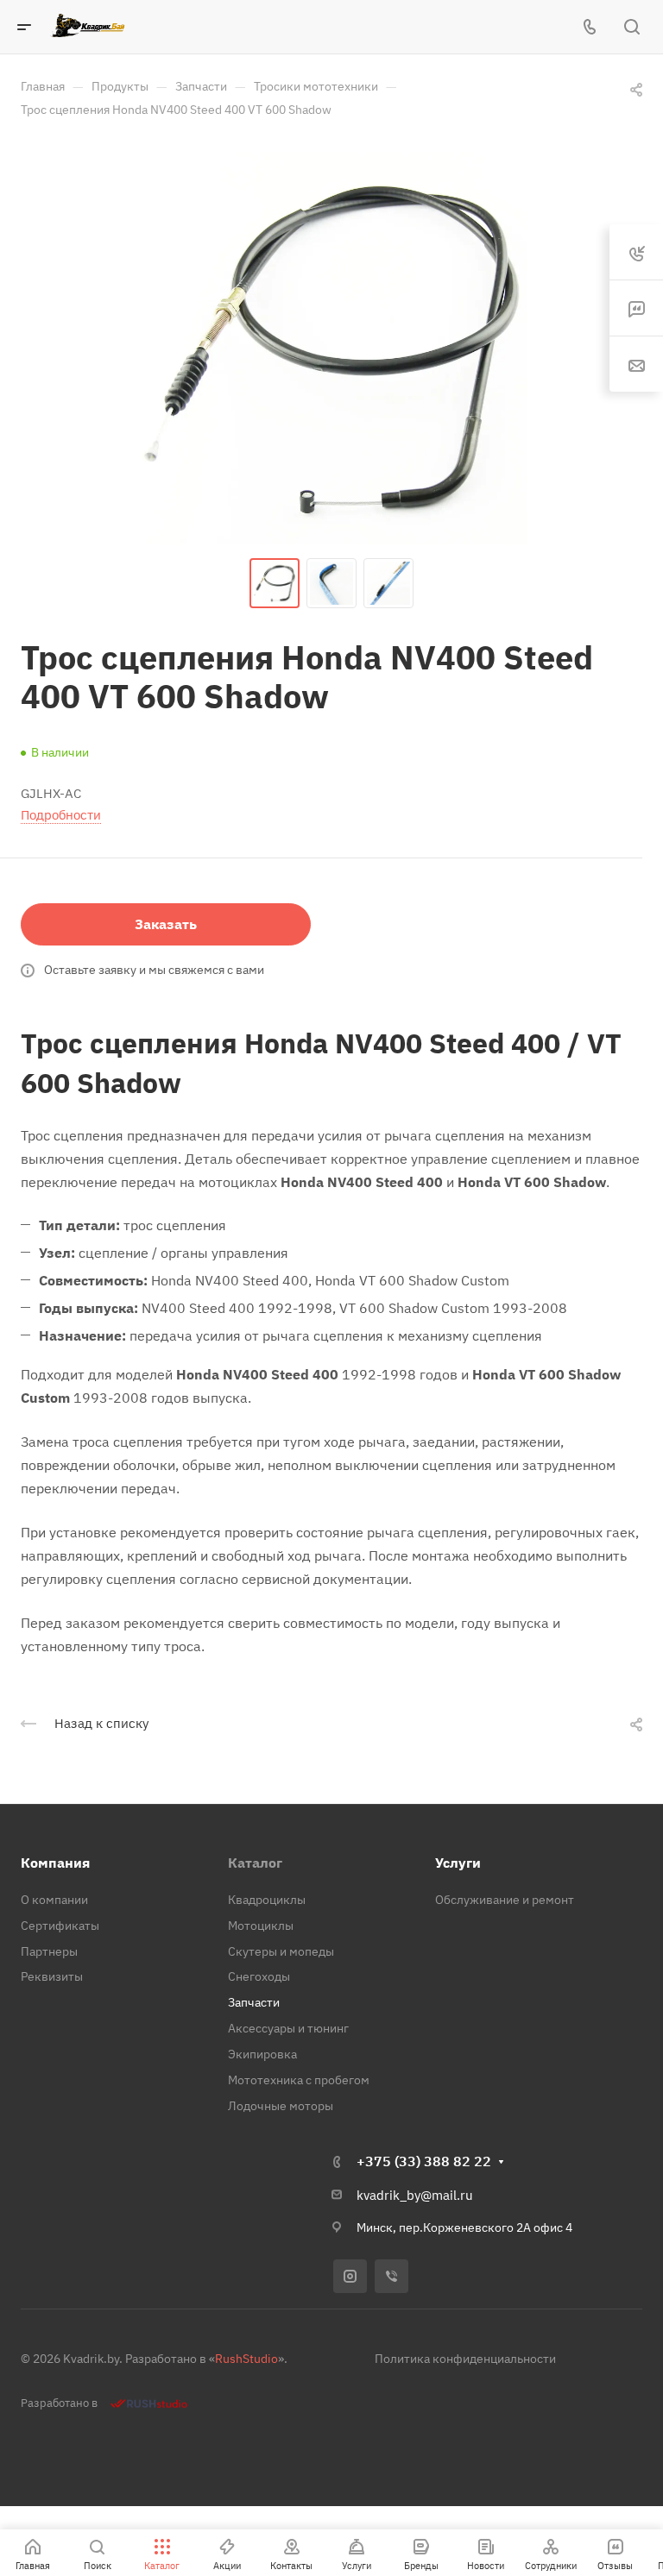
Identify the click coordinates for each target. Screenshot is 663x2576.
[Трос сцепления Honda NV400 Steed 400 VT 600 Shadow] (331, 349)
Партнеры (49, 1951)
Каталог (255, 1863)
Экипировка (262, 2054)
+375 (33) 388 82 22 (424, 2161)
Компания (55, 1863)
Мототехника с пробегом (299, 2080)
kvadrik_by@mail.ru (415, 2195)
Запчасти (254, 2002)
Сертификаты (60, 1926)
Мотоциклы (261, 1926)
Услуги (458, 1863)
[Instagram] (350, 2276)
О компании (54, 1900)
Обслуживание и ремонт (505, 1900)
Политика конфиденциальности (465, 2359)
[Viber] (391, 2276)
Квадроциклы (267, 1900)
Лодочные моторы (281, 2106)
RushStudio (246, 2359)
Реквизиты (52, 1976)
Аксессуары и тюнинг (288, 2028)
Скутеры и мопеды (281, 1951)
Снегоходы (259, 1976)
